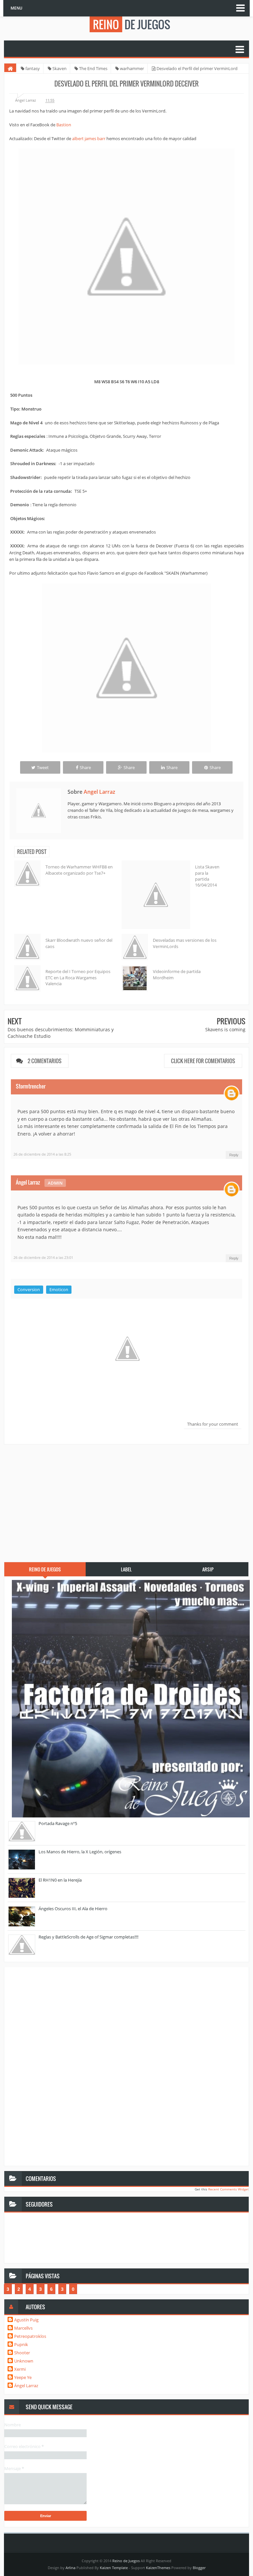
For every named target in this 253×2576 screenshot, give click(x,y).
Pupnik (21, 2344)
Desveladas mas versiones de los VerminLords (185, 943)
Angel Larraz (99, 792)
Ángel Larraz (28, 1182)
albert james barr (89, 138)
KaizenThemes (158, 2568)
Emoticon (59, 1289)
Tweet (43, 767)
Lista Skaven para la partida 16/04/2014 (207, 876)
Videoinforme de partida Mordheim (177, 974)
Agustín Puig (26, 2320)
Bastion (64, 125)
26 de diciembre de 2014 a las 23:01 (43, 1257)
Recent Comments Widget (228, 2189)
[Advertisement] (126, 1499)
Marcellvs (23, 2328)
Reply (234, 1155)
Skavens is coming (225, 1029)
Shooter (22, 2353)
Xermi (20, 2369)
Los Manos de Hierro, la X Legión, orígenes (80, 1852)
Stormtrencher (31, 1086)
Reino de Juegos (126, 2561)
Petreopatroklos (30, 2336)
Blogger (199, 2568)
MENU (16, 8)
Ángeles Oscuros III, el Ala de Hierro (73, 1909)
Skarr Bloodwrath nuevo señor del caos (79, 943)
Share (85, 767)
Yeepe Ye (23, 2377)
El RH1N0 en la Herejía (60, 1880)
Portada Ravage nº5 (58, 1823)
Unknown (24, 2361)
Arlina (70, 2568)
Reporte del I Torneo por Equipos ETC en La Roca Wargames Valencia (78, 977)
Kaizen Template (114, 2568)
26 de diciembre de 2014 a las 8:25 (42, 1154)
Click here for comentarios (203, 1061)
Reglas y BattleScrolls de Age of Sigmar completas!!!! (88, 1937)
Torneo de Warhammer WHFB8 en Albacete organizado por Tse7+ (79, 870)
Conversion (29, 1289)
